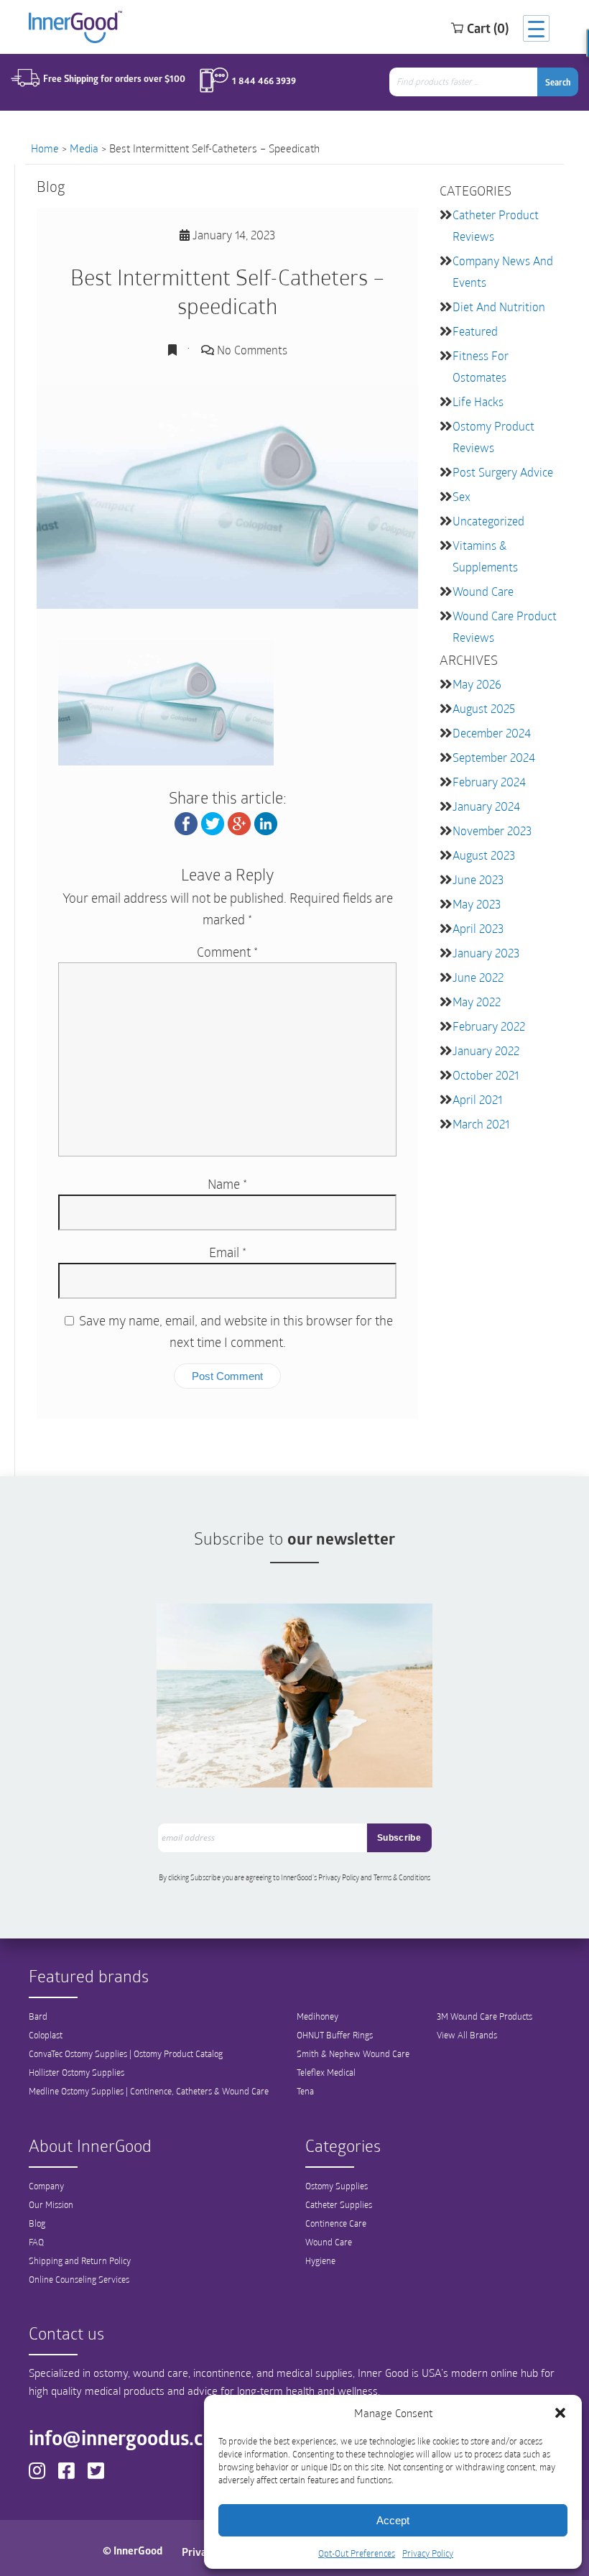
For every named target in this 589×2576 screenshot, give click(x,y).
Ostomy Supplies (337, 2186)
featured (475, 331)
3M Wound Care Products (484, 2016)
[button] (560, 2413)
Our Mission (51, 2204)
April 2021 (477, 1099)
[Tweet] (213, 822)
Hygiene (320, 2260)
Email (228, 1252)
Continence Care (336, 2223)
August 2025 (484, 708)
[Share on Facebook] (186, 822)
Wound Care (483, 591)
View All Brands (467, 2035)
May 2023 (477, 904)
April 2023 (478, 928)
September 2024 (494, 757)
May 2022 (477, 1002)
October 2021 (486, 1075)
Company (46, 2186)
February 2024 (489, 782)
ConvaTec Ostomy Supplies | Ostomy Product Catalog (126, 2053)
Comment (227, 952)
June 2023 (478, 879)
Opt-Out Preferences (357, 2553)
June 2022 (478, 977)
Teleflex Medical (326, 2072)
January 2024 (486, 806)
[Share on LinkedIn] (266, 822)
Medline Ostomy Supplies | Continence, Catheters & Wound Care (149, 2091)
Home (45, 148)
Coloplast (46, 2035)
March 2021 (481, 1124)
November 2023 (492, 831)
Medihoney (317, 2016)
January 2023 (486, 953)
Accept (393, 2520)
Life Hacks (478, 401)
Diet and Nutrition (499, 307)
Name (227, 1184)
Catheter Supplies (339, 2204)
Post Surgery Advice (503, 472)
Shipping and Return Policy (80, 2260)
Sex (462, 496)
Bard (38, 2016)
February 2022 (489, 1026)
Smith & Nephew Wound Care (353, 2053)
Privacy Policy (428, 2553)
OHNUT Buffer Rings (335, 2035)
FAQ (36, 2242)
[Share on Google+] (239, 822)
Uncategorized (488, 521)
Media (84, 148)
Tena (305, 2091)
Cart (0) (488, 28)
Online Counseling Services (79, 2279)
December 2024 (492, 733)
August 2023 (484, 855)
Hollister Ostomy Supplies (76, 2072)
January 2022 (486, 1050)
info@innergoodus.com (130, 2437)
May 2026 (477, 684)
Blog (37, 2223)
